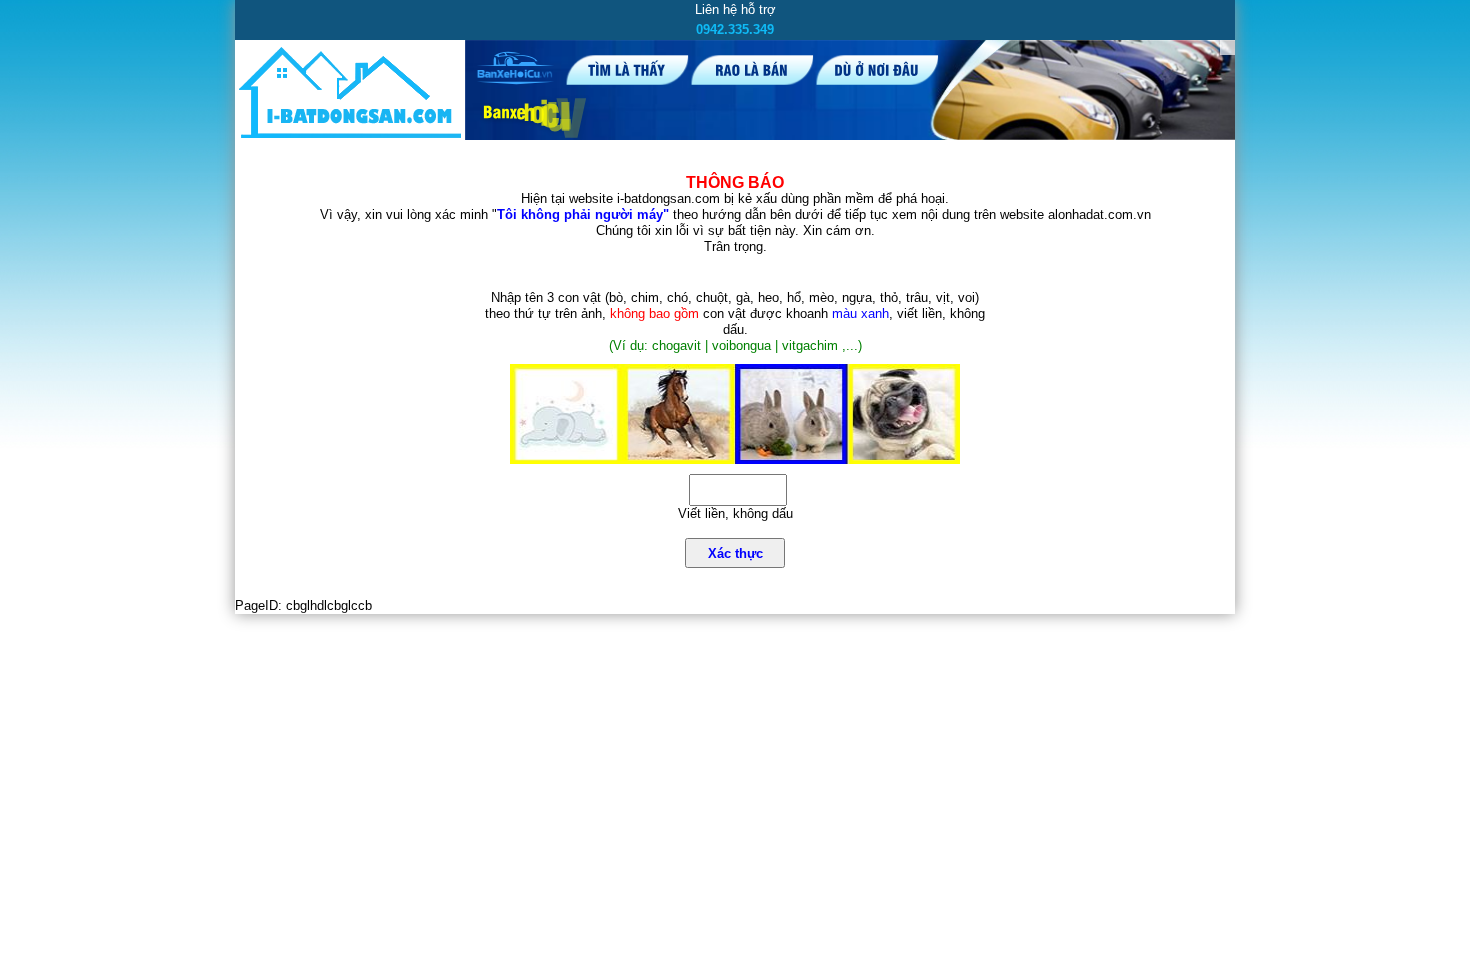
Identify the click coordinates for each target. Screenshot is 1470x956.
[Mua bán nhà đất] (350, 137)
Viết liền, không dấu (735, 513)
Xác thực (735, 553)
